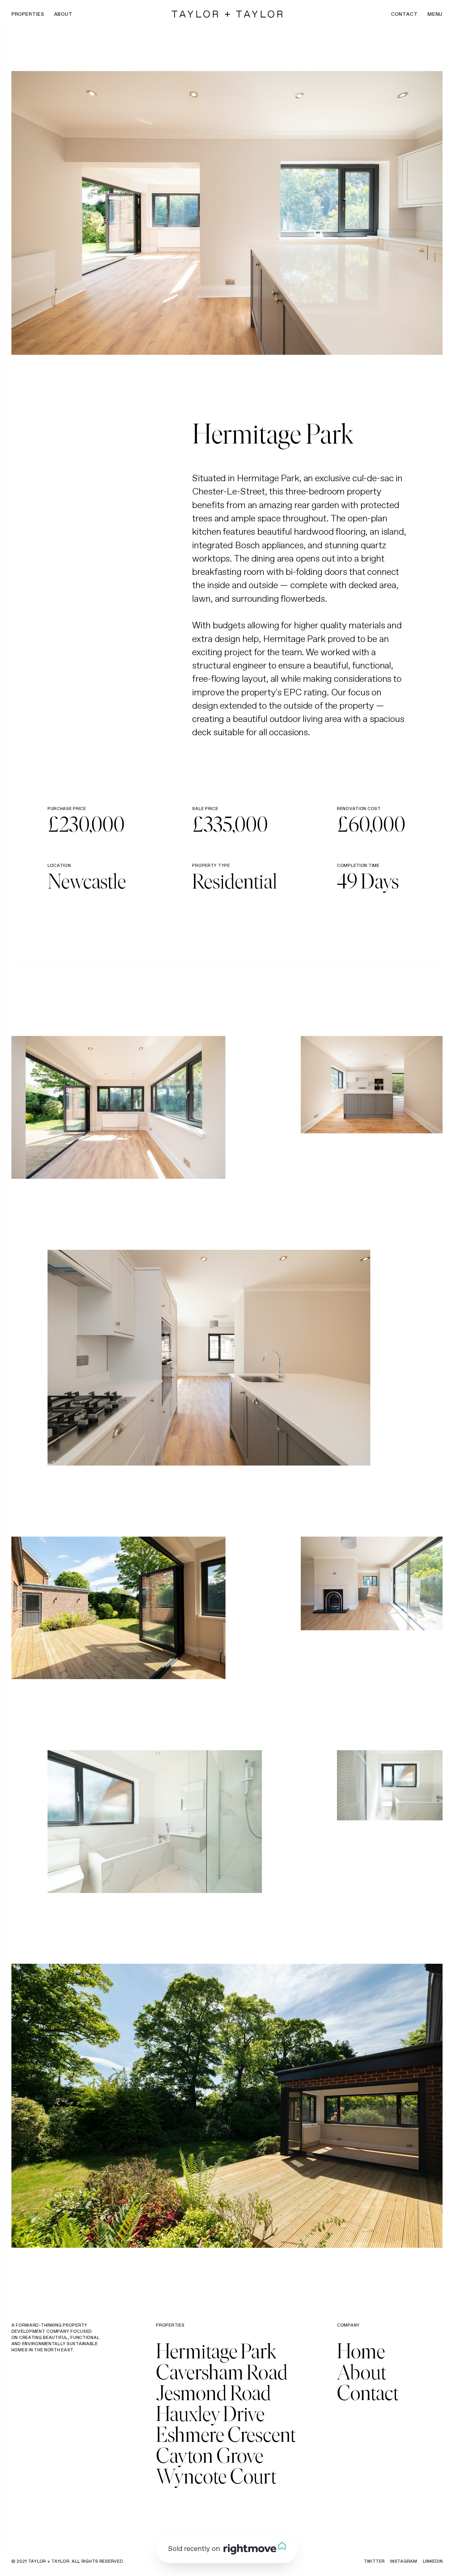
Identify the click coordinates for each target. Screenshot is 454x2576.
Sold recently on (194, 2548)
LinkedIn (433, 2561)
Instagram (404, 2561)
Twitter (374, 2561)
